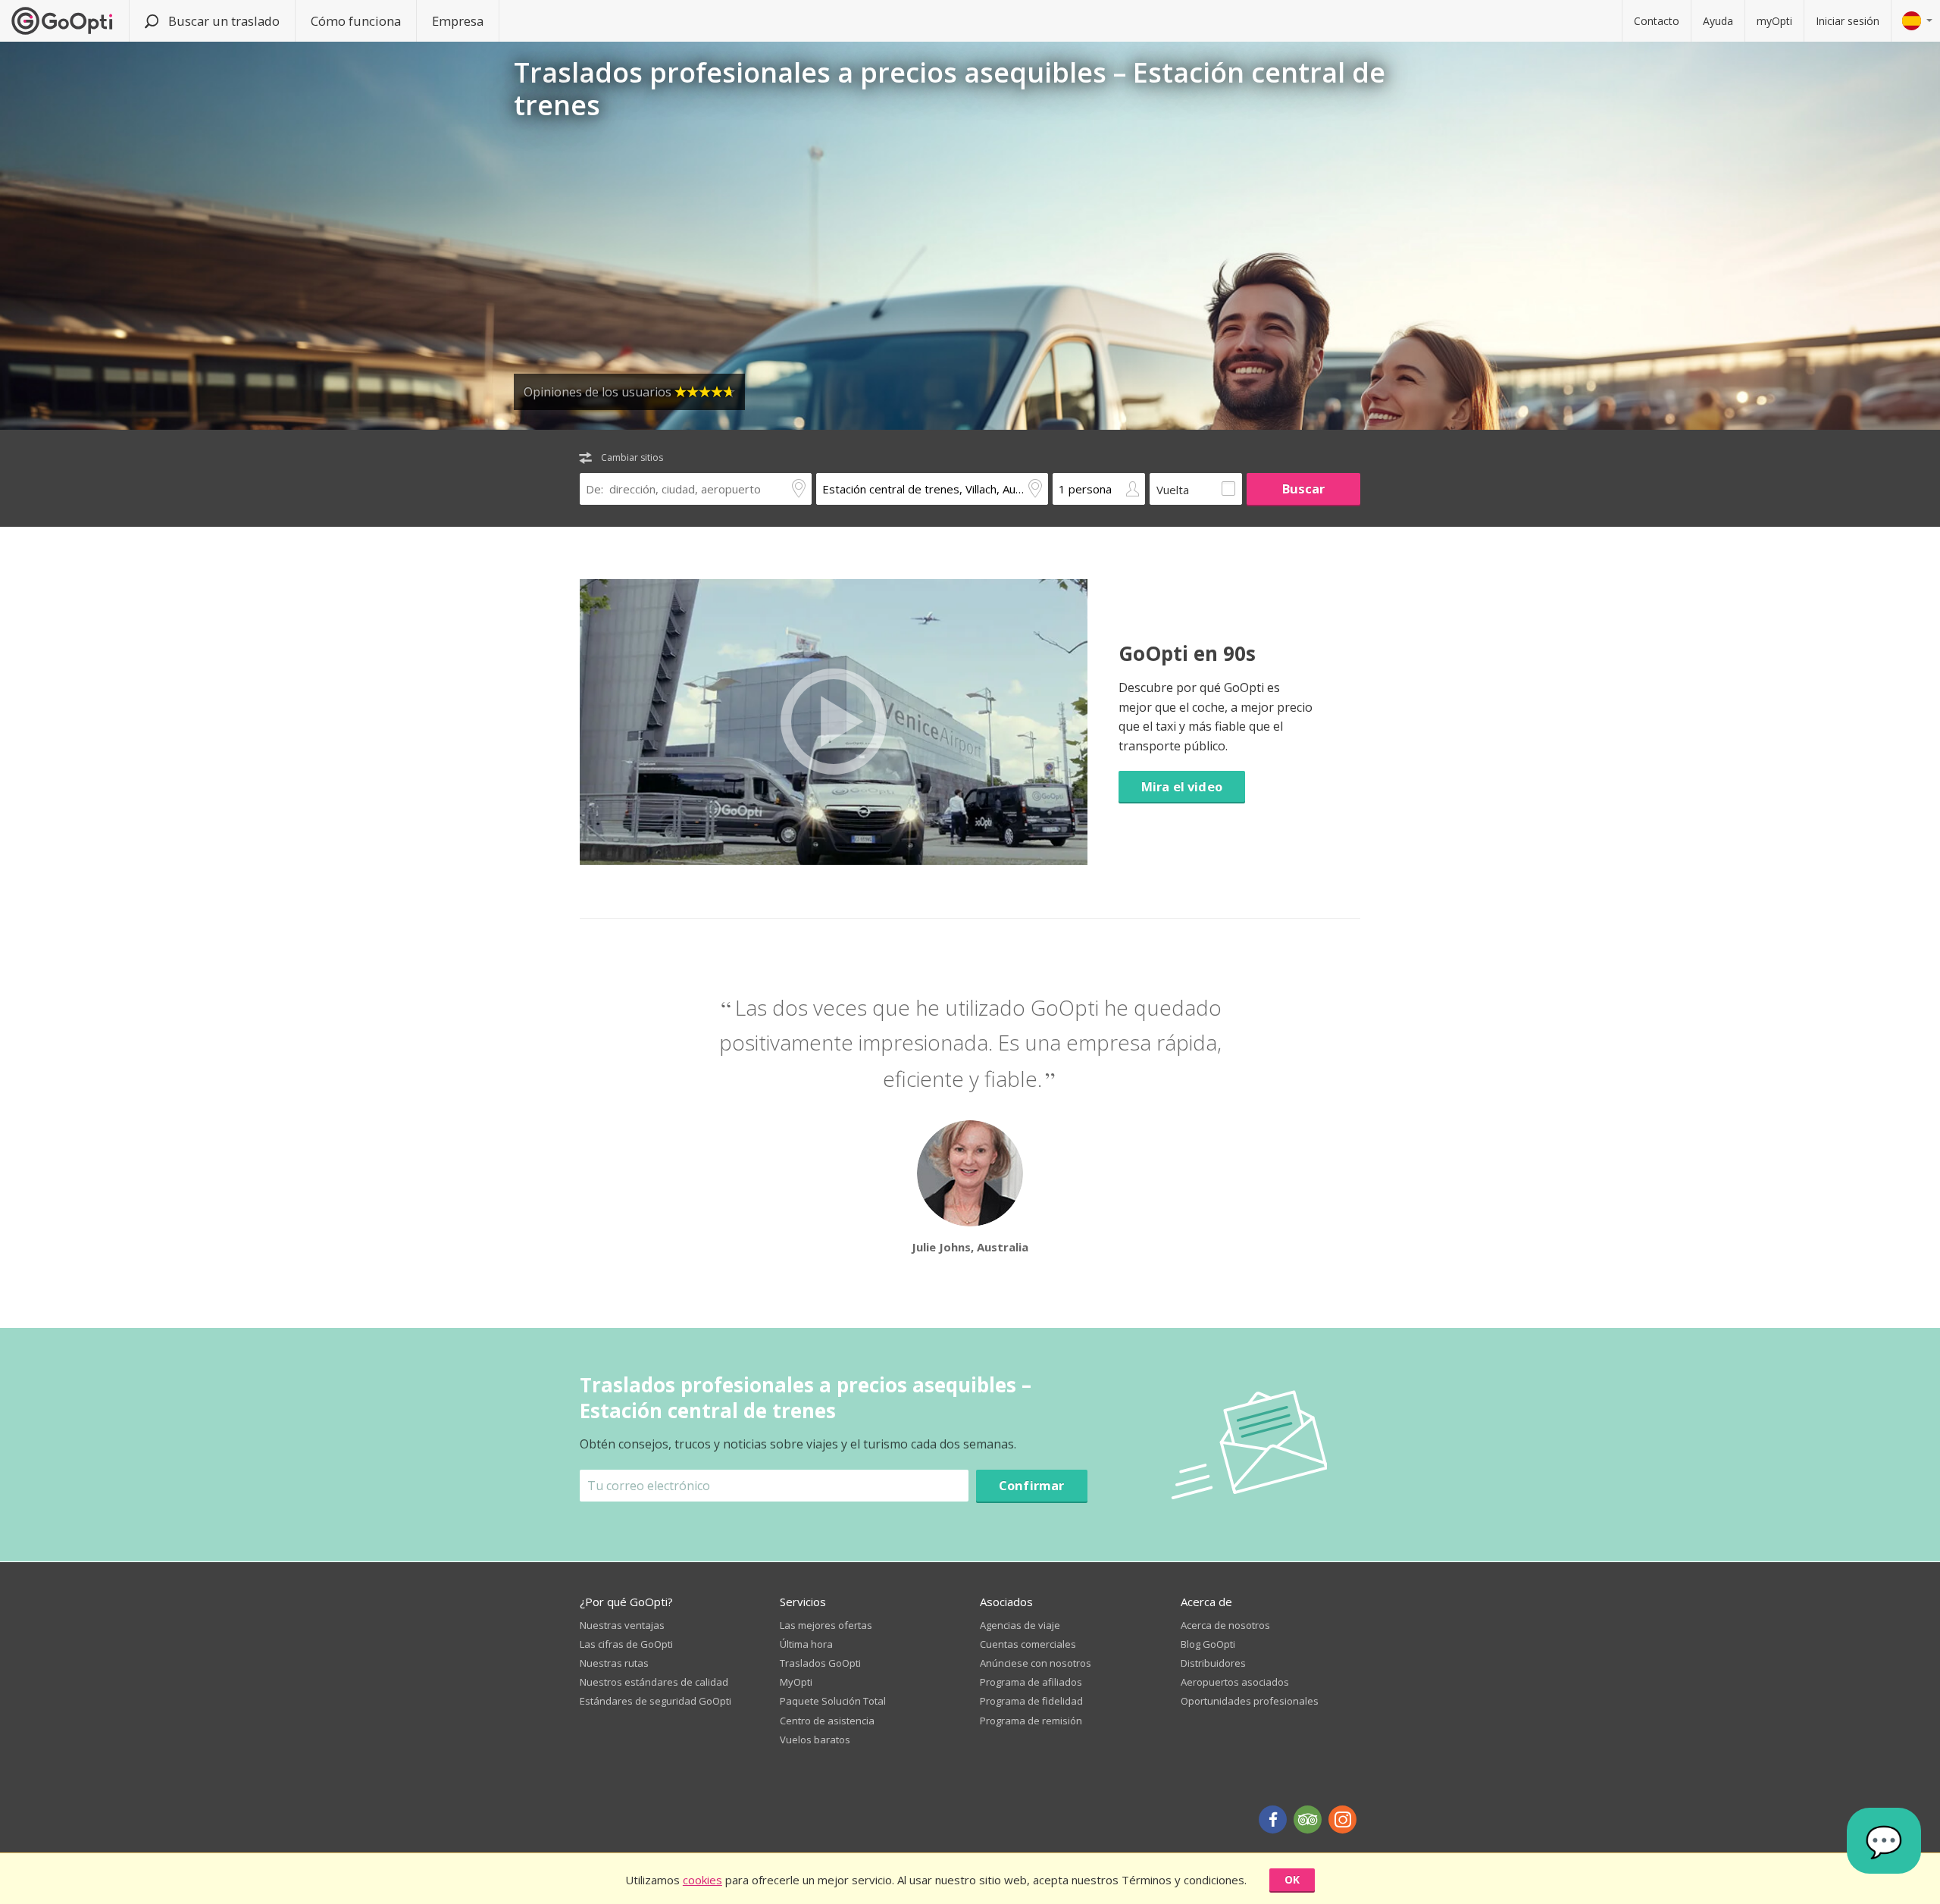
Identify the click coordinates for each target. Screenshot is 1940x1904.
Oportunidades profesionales (1250, 1701)
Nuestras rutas (614, 1663)
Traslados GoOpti (820, 1663)
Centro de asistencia (827, 1721)
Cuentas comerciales (1028, 1644)
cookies (702, 1880)
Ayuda (1718, 21)
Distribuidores (1213, 1663)
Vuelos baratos (815, 1740)
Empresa (458, 21)
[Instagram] (1342, 1819)
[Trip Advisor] (1308, 1819)
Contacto (1657, 21)
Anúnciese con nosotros (1036, 1663)
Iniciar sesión (1848, 21)
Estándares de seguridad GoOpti (656, 1701)
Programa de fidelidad (1031, 1701)
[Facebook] (1273, 1819)
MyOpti (796, 1682)
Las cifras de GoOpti (626, 1644)
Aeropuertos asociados (1235, 1682)
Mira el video (1182, 786)
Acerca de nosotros (1225, 1625)
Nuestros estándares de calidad (654, 1682)
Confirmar (1032, 1485)
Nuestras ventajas (622, 1625)
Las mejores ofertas (826, 1625)
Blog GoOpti (1208, 1644)
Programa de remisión (1031, 1721)
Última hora (806, 1644)
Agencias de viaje (1020, 1625)
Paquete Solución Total (833, 1701)
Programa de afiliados (1031, 1682)
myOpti (1774, 21)
